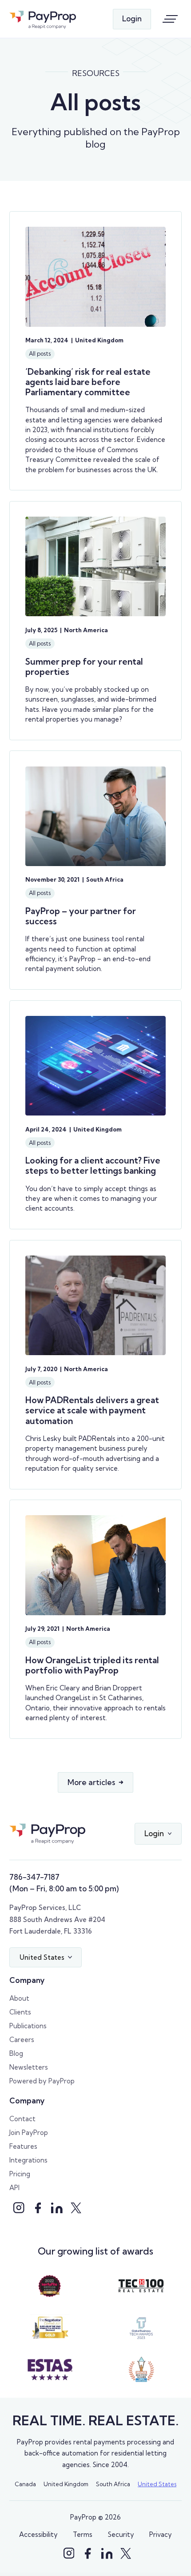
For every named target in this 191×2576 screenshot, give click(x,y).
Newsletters (29, 2067)
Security (121, 2534)
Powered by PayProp (42, 2081)
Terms (83, 2534)
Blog (16, 2053)
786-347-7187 (34, 1877)
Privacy (161, 2534)
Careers (22, 2040)
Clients (20, 2012)
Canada (25, 2484)
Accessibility (38, 2534)
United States (157, 2484)
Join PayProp (29, 2133)
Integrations (28, 2160)
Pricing (20, 2174)
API (14, 2188)
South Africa (113, 2484)
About (19, 1998)
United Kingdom (66, 2484)
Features (23, 2146)
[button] (158, 1834)
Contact (22, 2119)
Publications (28, 2026)
